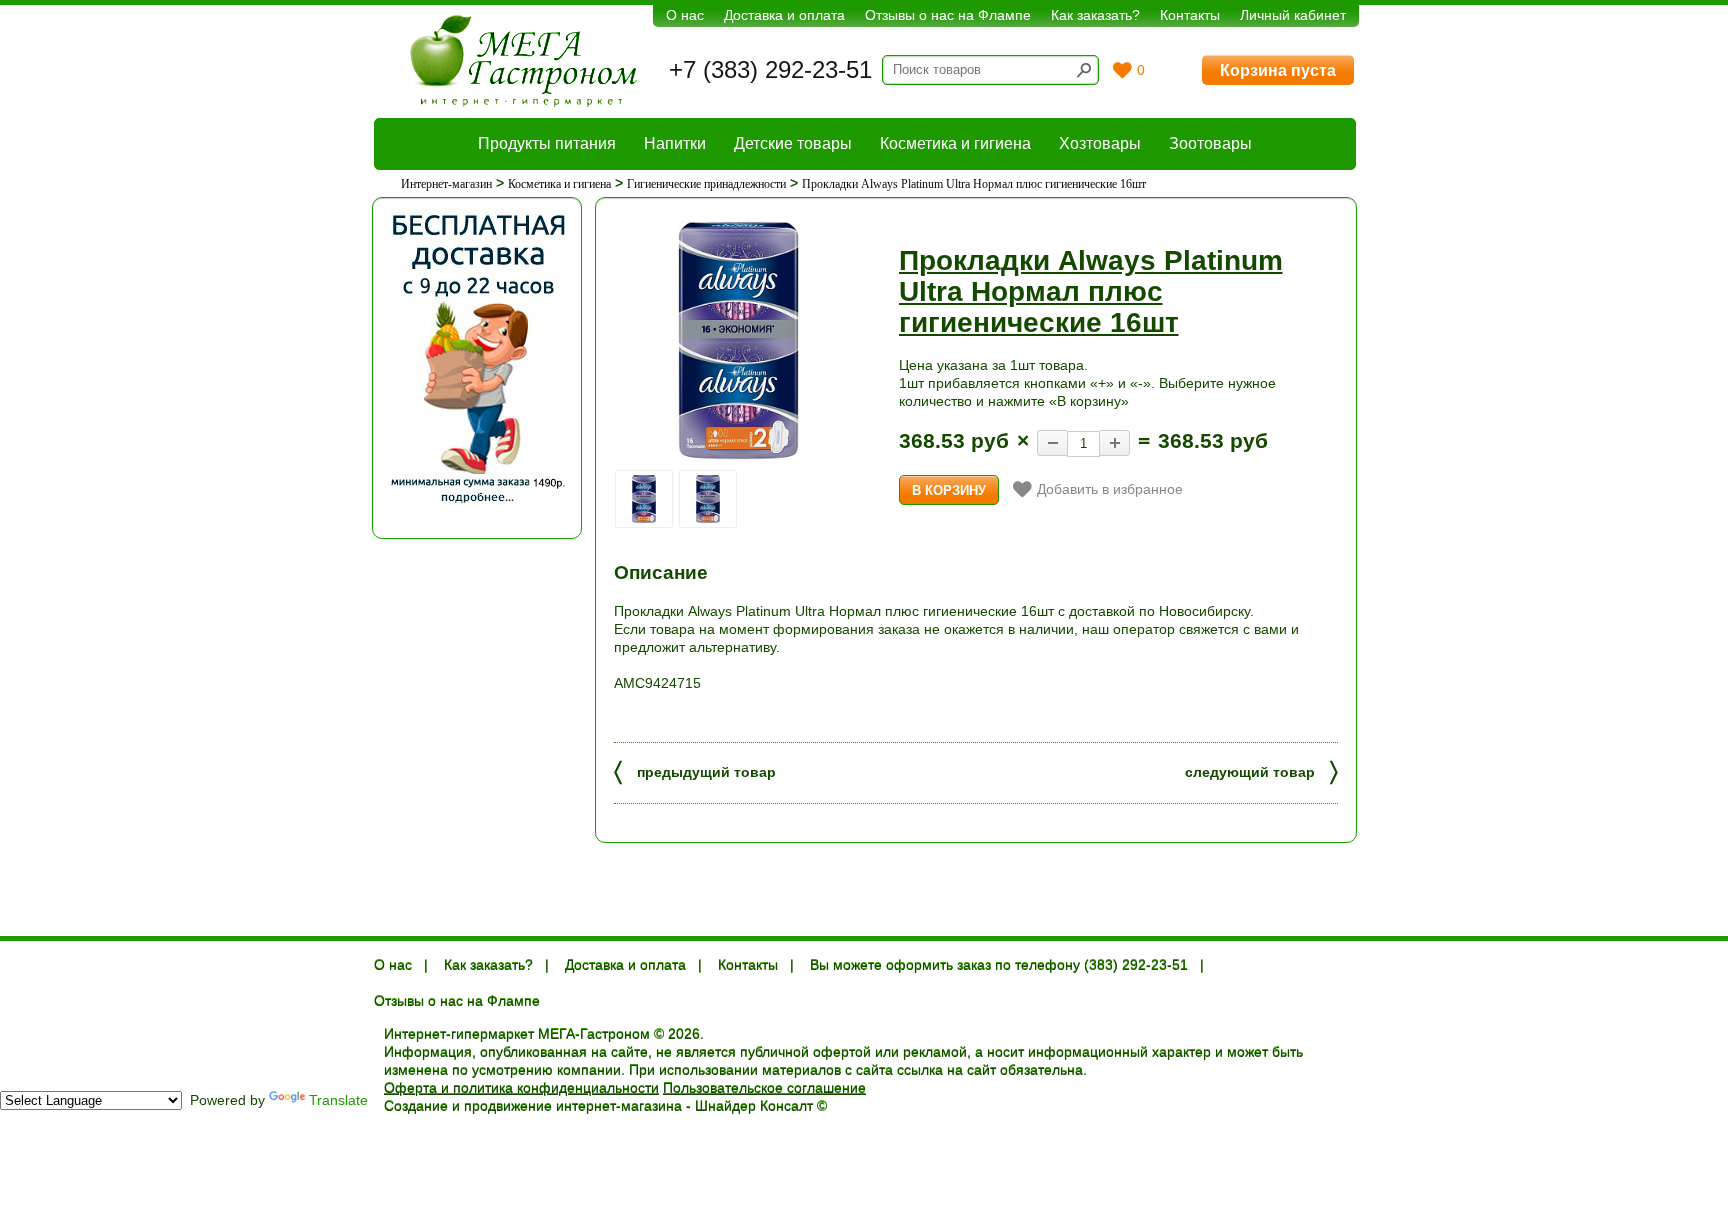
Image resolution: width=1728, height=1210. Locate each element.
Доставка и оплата (784, 15)
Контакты (1190, 15)
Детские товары (793, 143)
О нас (685, 15)
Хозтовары (1100, 143)
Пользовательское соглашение (764, 1088)
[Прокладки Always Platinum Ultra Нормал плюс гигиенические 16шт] (739, 340)
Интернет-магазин (446, 184)
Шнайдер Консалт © (761, 1106)
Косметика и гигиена (955, 143)
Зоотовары (1210, 143)
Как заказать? (1095, 15)
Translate (338, 1100)
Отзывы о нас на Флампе (948, 15)
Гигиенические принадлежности (706, 184)
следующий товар (1261, 770)
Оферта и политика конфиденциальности (521, 1088)
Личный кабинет (1293, 15)
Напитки (675, 143)
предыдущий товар (695, 770)
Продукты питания (547, 143)
